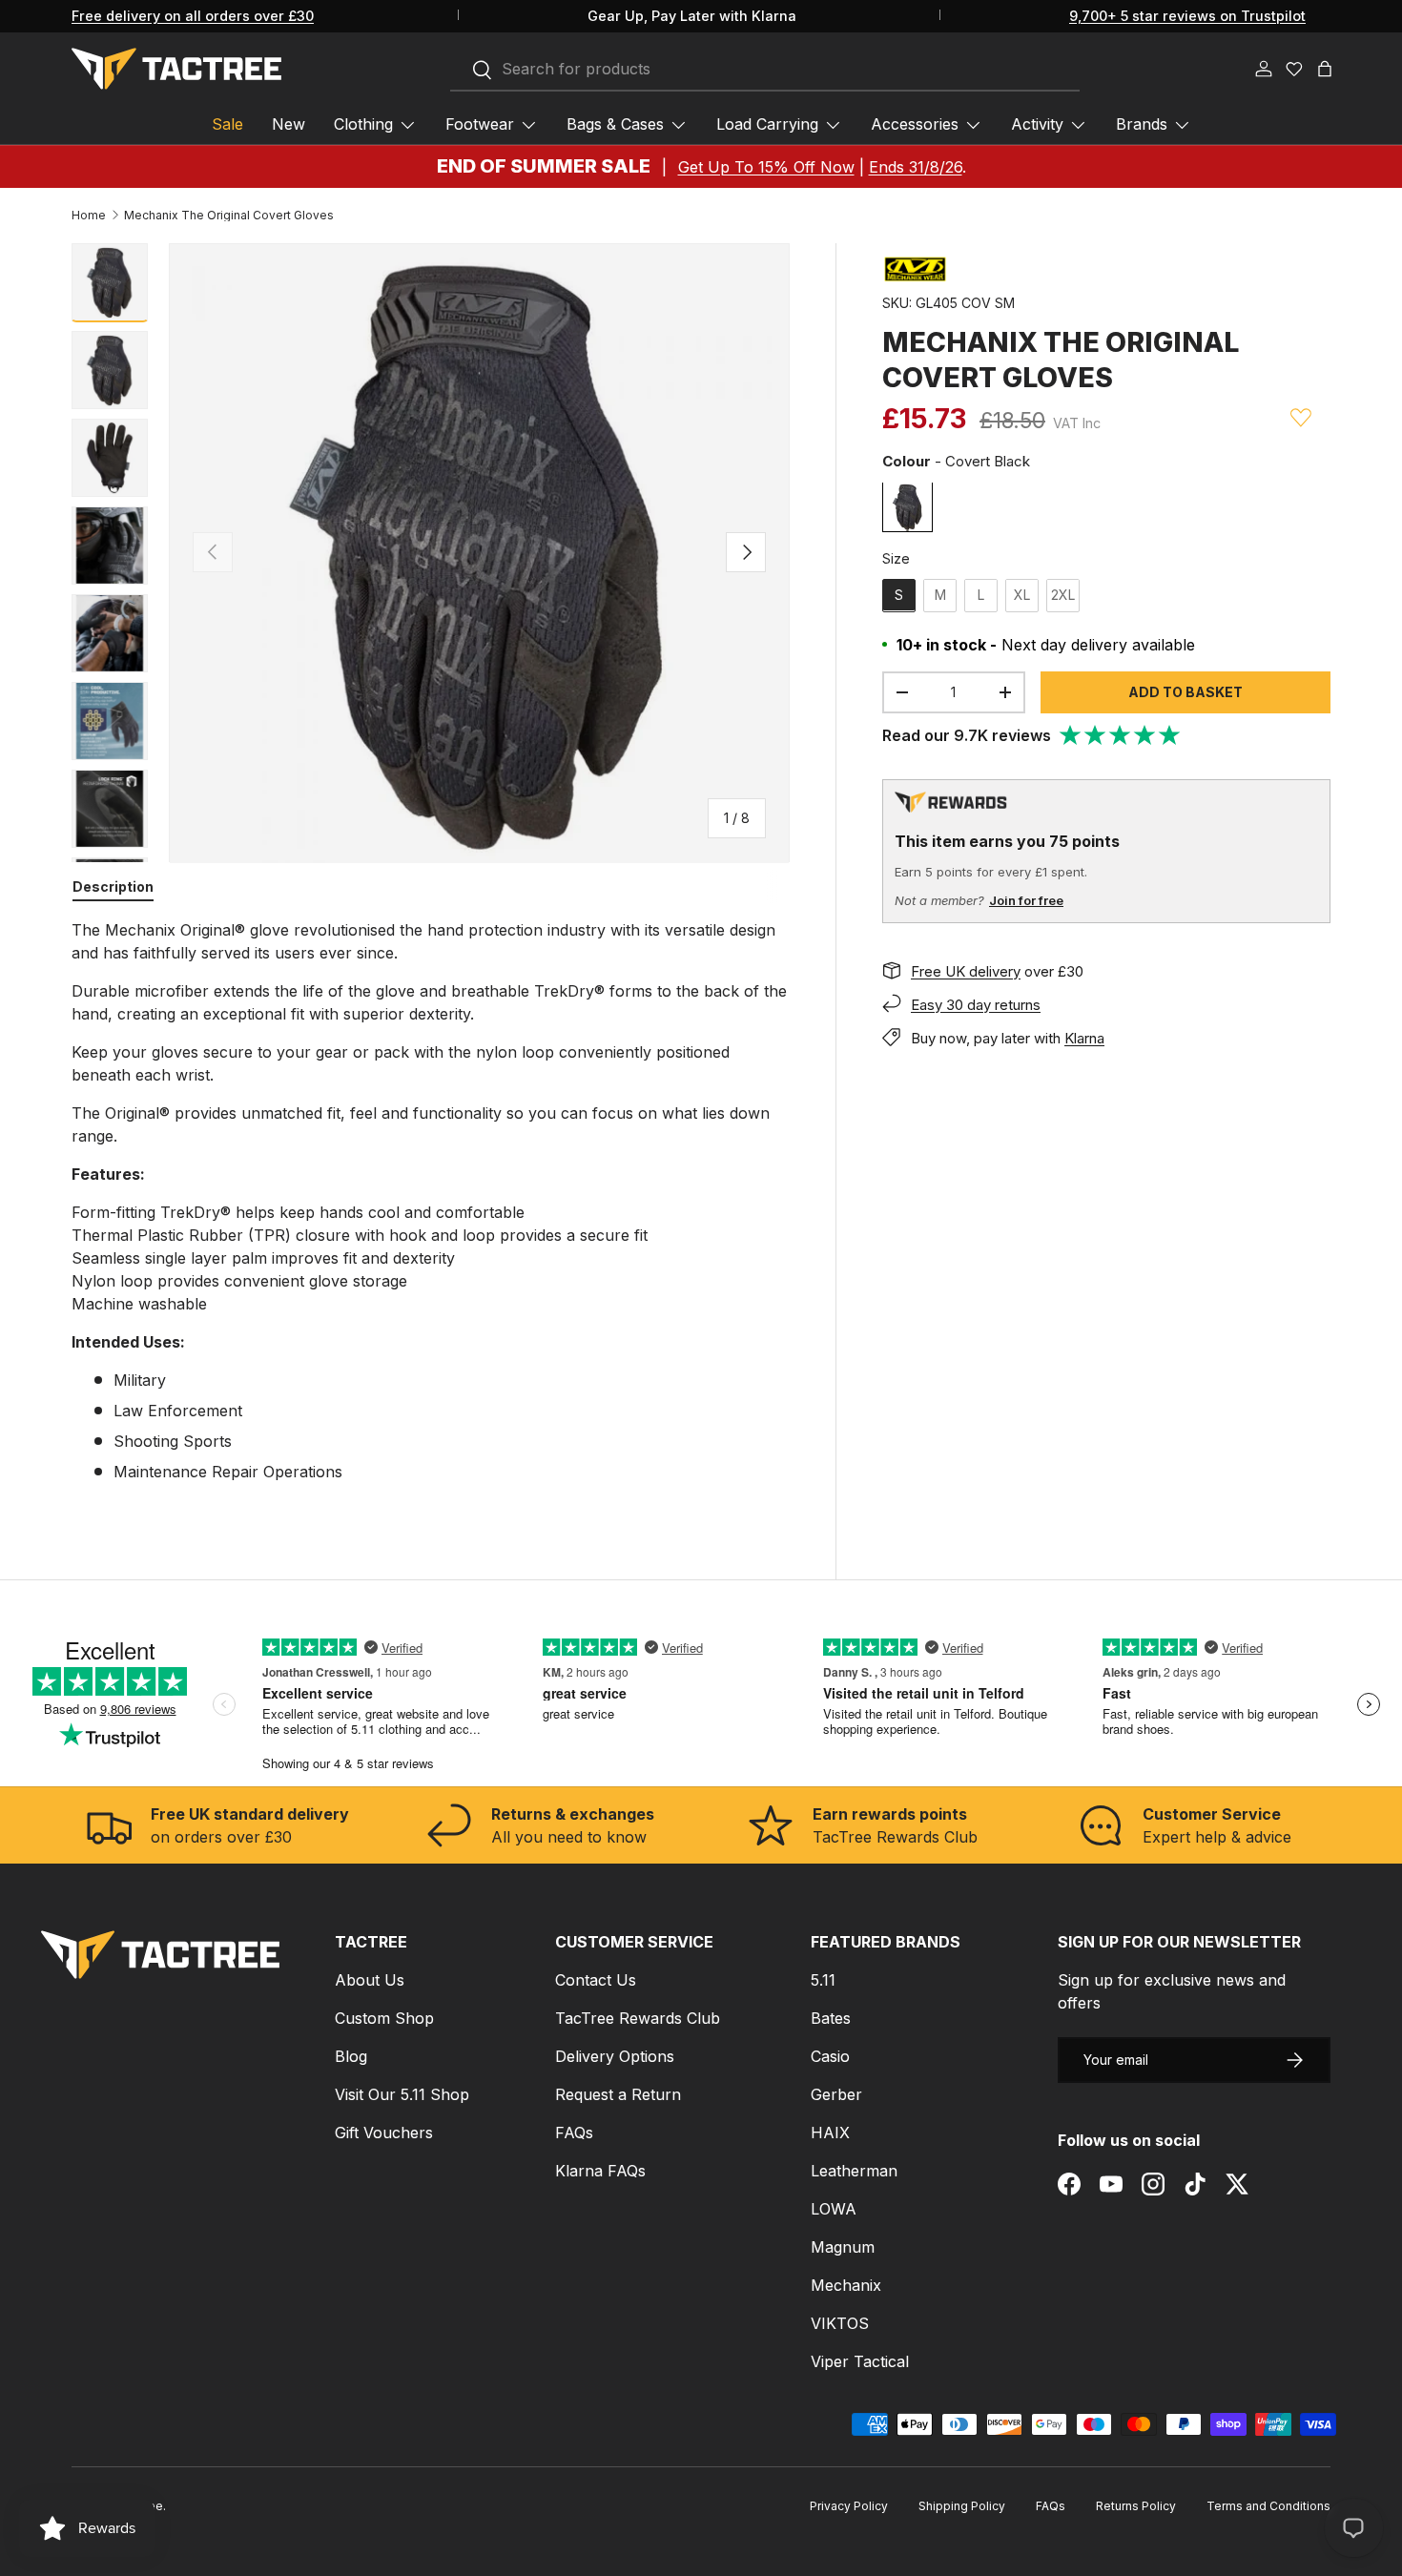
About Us (370, 1980)
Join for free (1026, 900)
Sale (227, 124)
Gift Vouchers (384, 2133)
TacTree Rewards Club (638, 2018)
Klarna (1084, 1037)
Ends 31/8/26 (916, 167)
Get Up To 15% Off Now (766, 167)
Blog (351, 2056)
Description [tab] (113, 886)
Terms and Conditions (1268, 2506)
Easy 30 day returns (976, 1004)
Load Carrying (767, 124)
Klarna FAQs (600, 2171)
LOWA (834, 2209)
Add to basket (1186, 691)
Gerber (836, 2094)
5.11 (823, 1980)
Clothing (363, 124)
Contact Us (596, 1980)
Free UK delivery (966, 970)
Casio (830, 2056)
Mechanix (846, 2285)
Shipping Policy (962, 2506)
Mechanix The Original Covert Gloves (229, 216)
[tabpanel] (431, 1201)
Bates (831, 2018)
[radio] (907, 506)
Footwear (480, 124)
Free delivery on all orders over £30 (193, 16)
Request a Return (618, 2094)
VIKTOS (840, 2323)
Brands (1142, 124)
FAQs (574, 2133)
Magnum (843, 2247)
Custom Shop (384, 2018)
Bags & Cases (615, 124)
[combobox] (765, 70)
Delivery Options (615, 2056)
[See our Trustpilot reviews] (1121, 735)
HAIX (830, 2133)
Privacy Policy (849, 2506)
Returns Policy (1136, 2506)
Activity (1037, 124)
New (289, 124)
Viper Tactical (860, 2361)
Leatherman (854, 2171)
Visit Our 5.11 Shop (402, 2094)
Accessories (915, 124)
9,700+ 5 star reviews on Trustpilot (1187, 16)
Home (89, 216)
